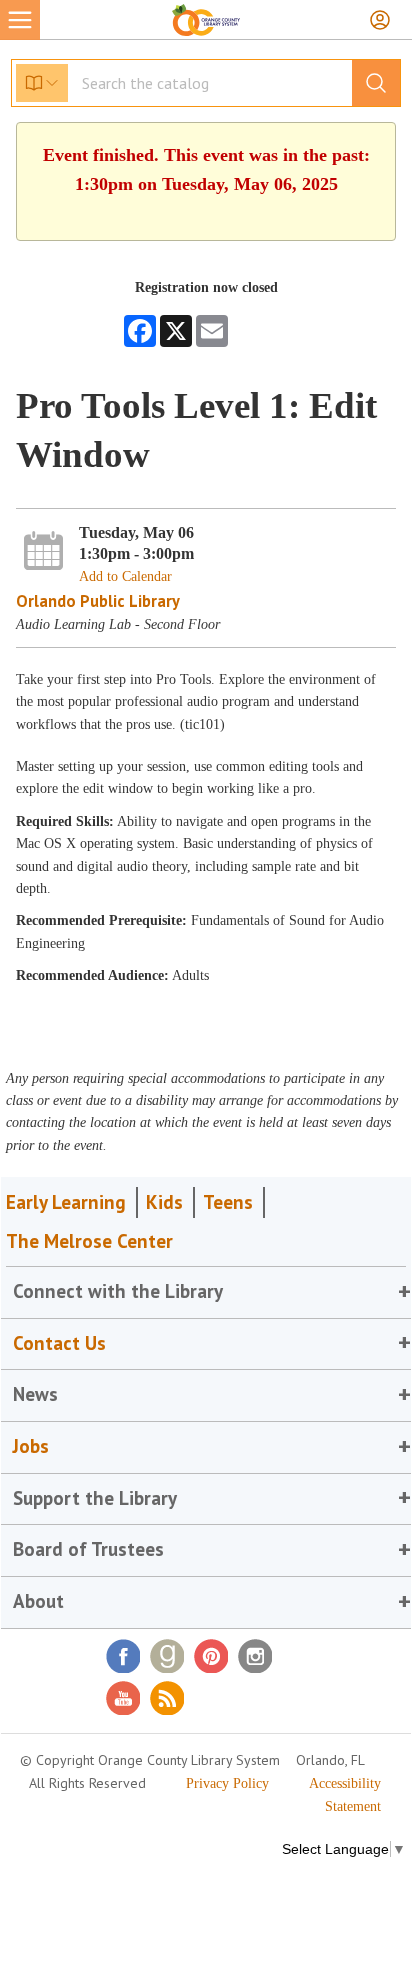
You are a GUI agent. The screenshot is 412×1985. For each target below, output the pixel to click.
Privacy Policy (227, 1783)
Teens (228, 1202)
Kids (164, 1202)
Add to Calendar (125, 576)
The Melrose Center (89, 1241)
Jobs (31, 1446)
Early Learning (66, 1202)
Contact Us (59, 1343)
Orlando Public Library (98, 601)
